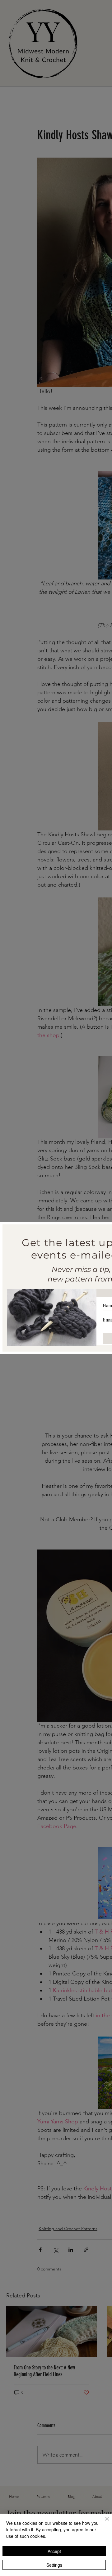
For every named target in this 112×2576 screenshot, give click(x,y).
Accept (54, 2551)
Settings (54, 2565)
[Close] (103, 2522)
